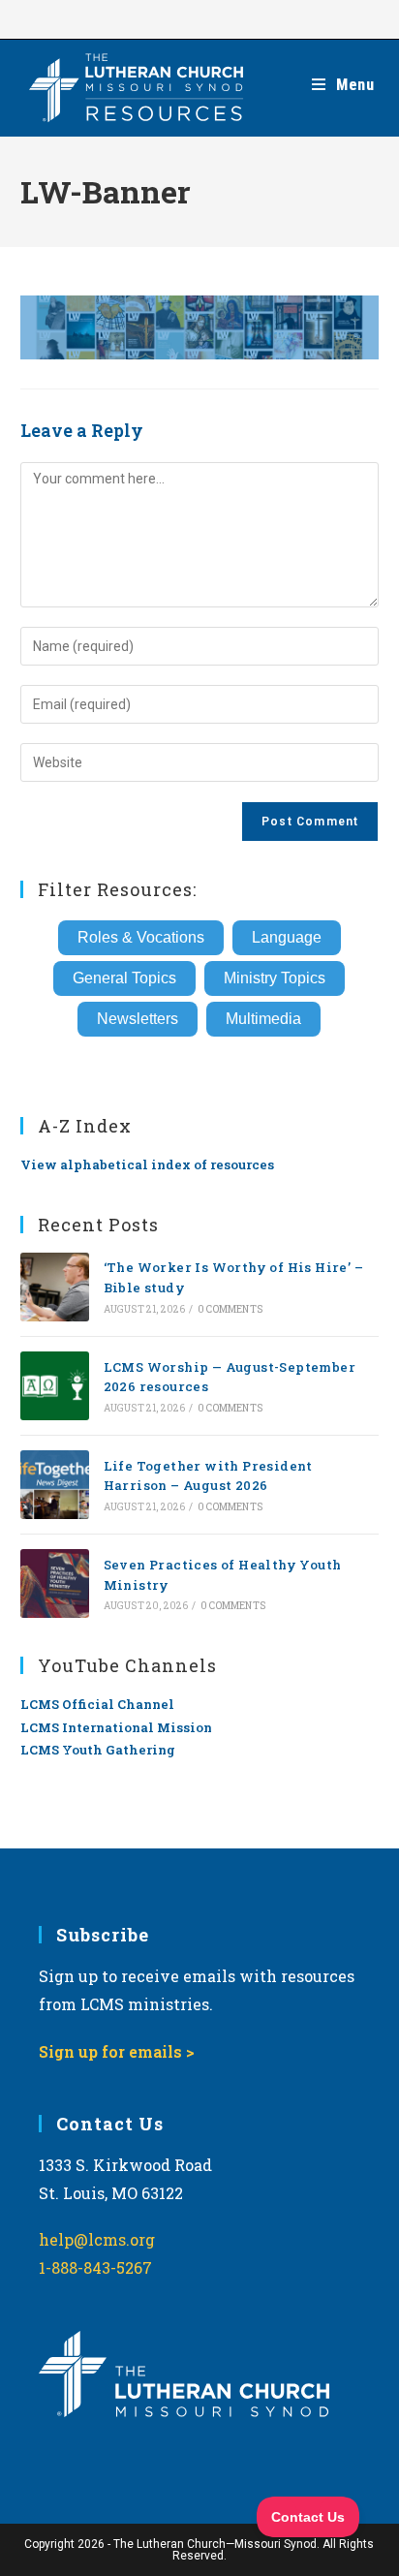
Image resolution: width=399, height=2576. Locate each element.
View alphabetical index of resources (147, 1164)
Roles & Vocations (141, 937)
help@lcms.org (97, 2239)
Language (287, 937)
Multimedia (263, 1019)
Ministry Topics (275, 978)
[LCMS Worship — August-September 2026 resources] (55, 1386)
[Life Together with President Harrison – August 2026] (55, 1485)
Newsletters (138, 1019)
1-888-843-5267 (95, 2267)
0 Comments (230, 1309)
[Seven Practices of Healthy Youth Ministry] (55, 1583)
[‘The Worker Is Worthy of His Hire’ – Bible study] (55, 1287)
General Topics (124, 978)
